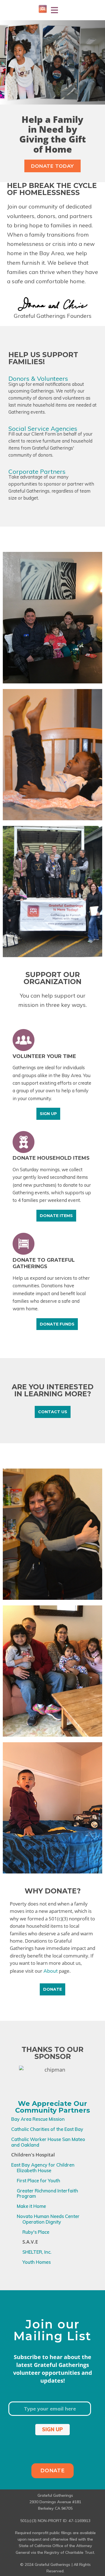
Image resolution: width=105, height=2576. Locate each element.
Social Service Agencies (43, 429)
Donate (53, 2471)
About (51, 1971)
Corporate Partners (37, 472)
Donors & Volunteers (38, 379)
